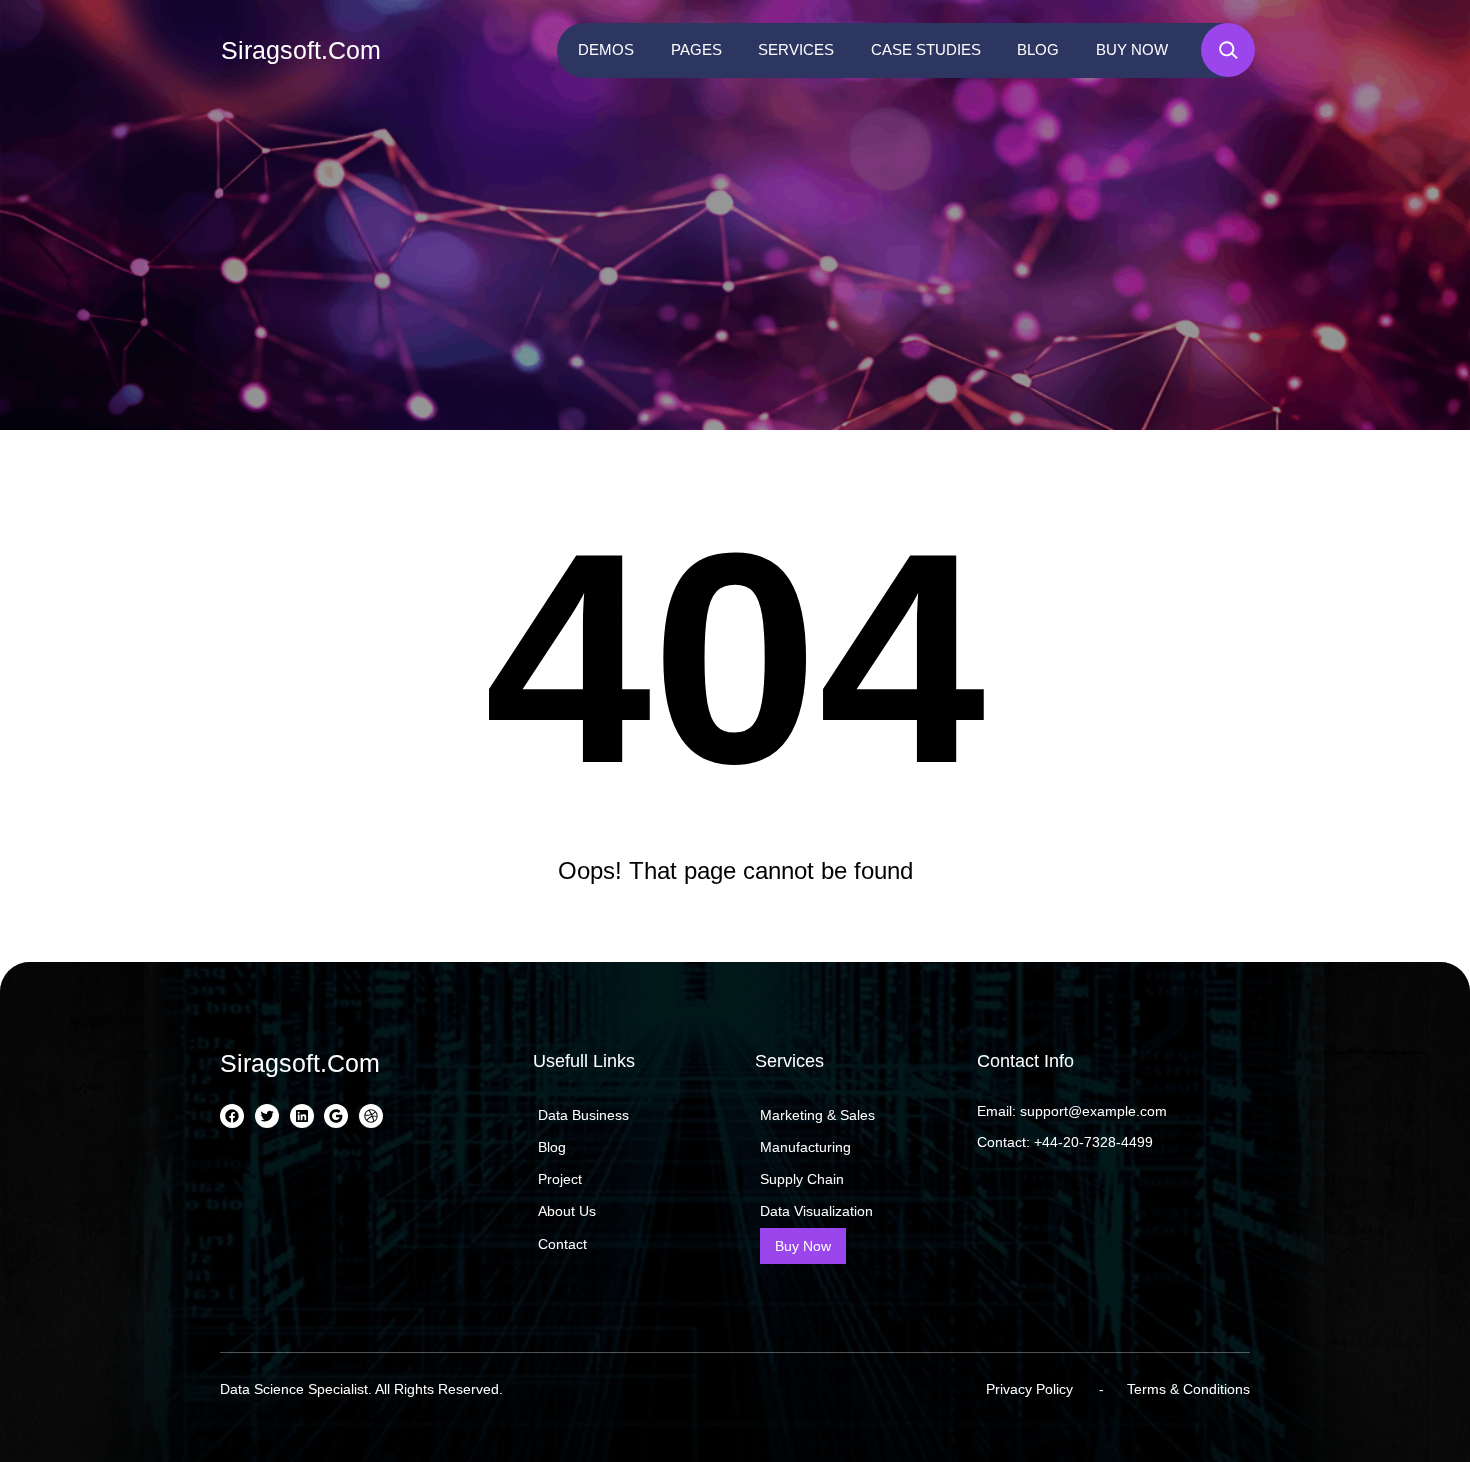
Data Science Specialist (294, 1389)
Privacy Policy (1029, 1389)
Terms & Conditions (1188, 1389)
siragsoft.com (301, 50)
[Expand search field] (1228, 50)
